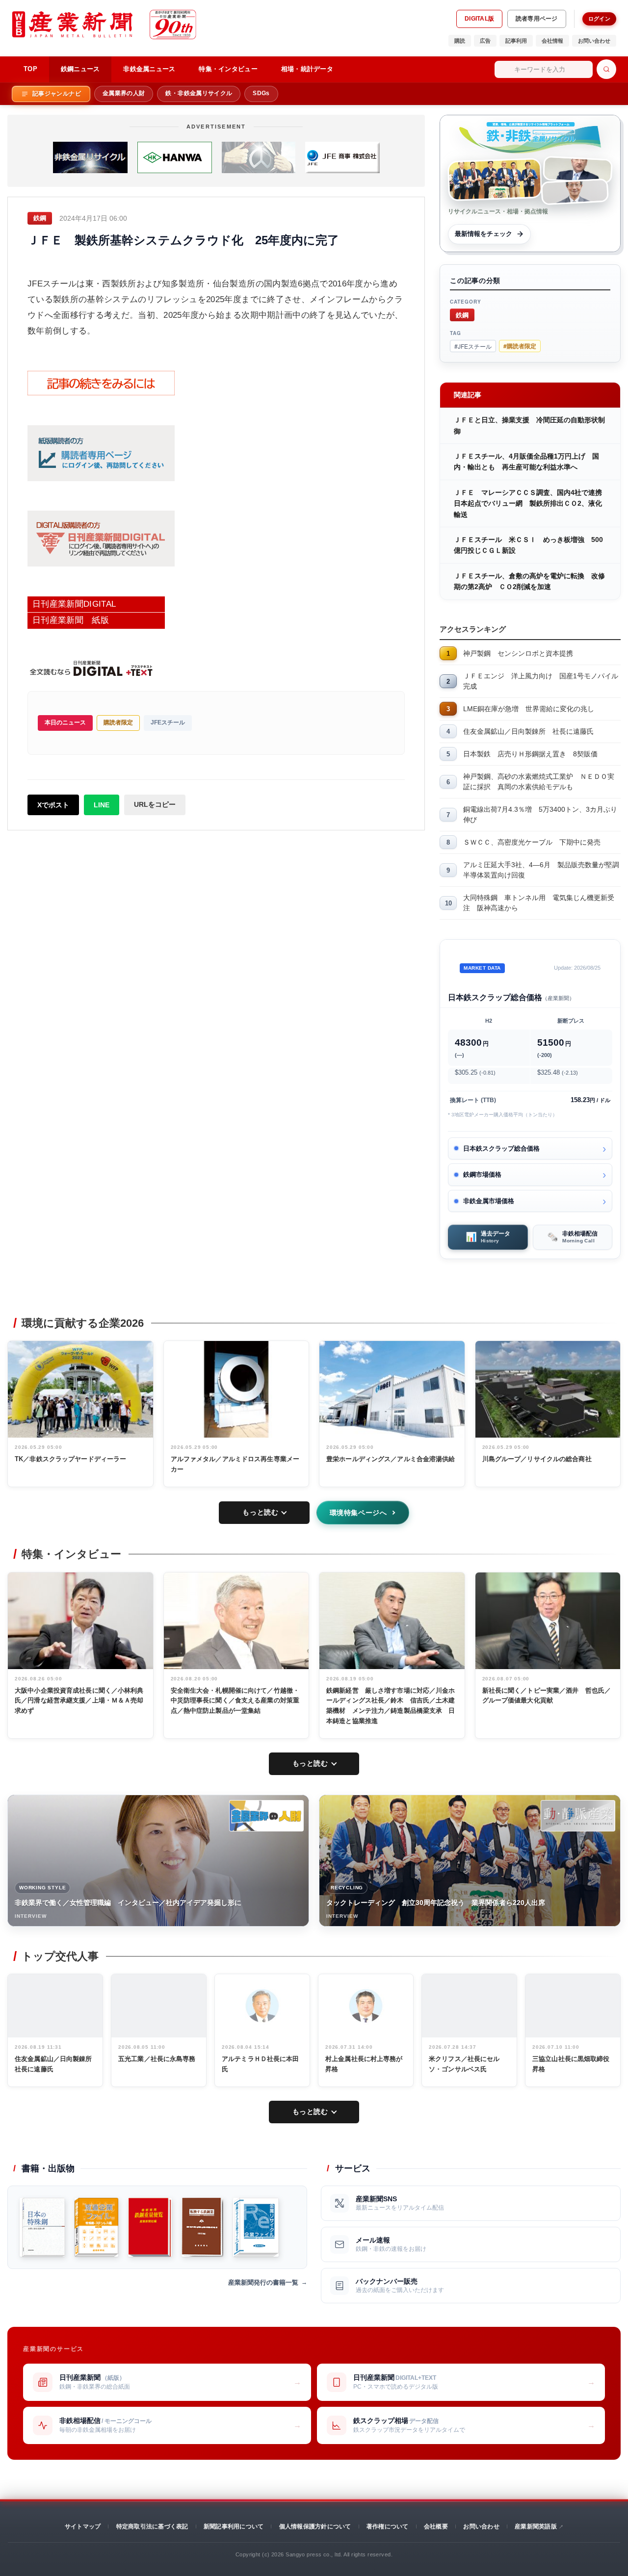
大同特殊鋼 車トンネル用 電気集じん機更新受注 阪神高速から (539, 903)
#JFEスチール (473, 346)
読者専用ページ (537, 19)
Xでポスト (53, 805)
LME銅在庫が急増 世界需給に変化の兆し (529, 709)
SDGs (261, 93)
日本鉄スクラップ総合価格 (501, 1148)
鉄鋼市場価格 (482, 1174)
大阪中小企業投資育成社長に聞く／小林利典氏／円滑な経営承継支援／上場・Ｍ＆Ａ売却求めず (79, 1701)
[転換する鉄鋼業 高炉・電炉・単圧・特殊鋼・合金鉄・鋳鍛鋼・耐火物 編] (202, 2227)
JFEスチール (168, 722)
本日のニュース (65, 722)
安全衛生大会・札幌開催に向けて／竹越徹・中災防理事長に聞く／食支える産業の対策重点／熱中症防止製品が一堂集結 (235, 1701)
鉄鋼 (462, 315)
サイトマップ (83, 2526)
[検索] (606, 69)
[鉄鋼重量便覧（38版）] (150, 2227)
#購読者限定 (520, 346)
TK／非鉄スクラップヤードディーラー (70, 1459)
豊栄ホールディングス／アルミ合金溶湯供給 (391, 1459)
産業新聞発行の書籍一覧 (263, 2282)
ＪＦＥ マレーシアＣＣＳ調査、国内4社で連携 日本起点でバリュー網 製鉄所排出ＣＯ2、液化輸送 (531, 503)
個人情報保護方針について (315, 2526)
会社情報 (552, 41)
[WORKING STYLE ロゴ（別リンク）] (266, 1816)
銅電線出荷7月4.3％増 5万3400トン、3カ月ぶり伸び (540, 814)
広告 (485, 41)
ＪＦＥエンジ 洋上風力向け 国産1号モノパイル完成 (541, 681)
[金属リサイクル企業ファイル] (256, 2227)
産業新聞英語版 (536, 2526)
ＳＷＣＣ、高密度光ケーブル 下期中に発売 (532, 842)
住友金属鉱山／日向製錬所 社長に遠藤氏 (528, 731)
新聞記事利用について (234, 2526)
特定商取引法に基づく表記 (152, 2526)
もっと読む (260, 1512)
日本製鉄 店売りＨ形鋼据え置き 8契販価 (530, 754)
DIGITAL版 (479, 19)
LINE (102, 805)
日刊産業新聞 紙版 (71, 620)
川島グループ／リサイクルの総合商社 (537, 1459)
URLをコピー (155, 804)
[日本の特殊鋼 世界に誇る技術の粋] (42, 2227)
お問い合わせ (594, 41)
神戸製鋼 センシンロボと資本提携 (518, 653)
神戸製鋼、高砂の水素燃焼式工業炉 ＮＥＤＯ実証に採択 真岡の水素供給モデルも (539, 782)
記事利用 (516, 41)
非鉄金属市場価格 (489, 1201)
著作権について (388, 2526)
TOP (30, 69)
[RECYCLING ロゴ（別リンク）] (578, 1816)
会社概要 (436, 2526)
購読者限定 (118, 722)
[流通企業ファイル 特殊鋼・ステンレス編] (96, 2227)
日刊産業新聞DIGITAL (74, 604)
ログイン (599, 19)
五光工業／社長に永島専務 (157, 2059)
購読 (460, 41)
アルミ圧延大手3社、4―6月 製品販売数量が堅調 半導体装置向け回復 (542, 870)
